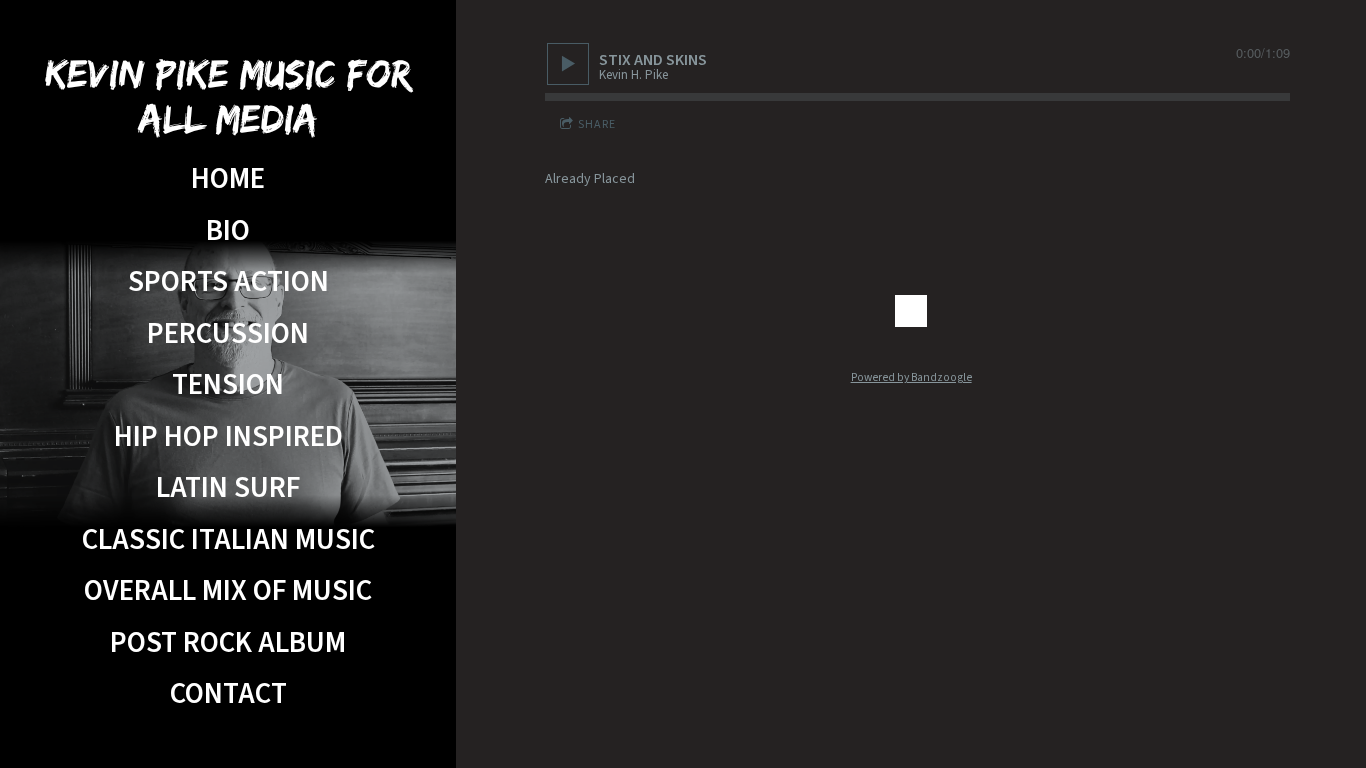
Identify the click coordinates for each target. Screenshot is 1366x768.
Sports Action (228, 282)
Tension (228, 385)
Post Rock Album (228, 643)
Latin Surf (228, 488)
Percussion (228, 334)
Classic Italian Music (228, 540)
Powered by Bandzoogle (911, 377)
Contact (228, 694)
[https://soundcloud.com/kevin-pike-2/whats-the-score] (911, 311)
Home (228, 179)
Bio (228, 231)
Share (597, 124)
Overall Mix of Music (228, 591)
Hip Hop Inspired (228, 437)
